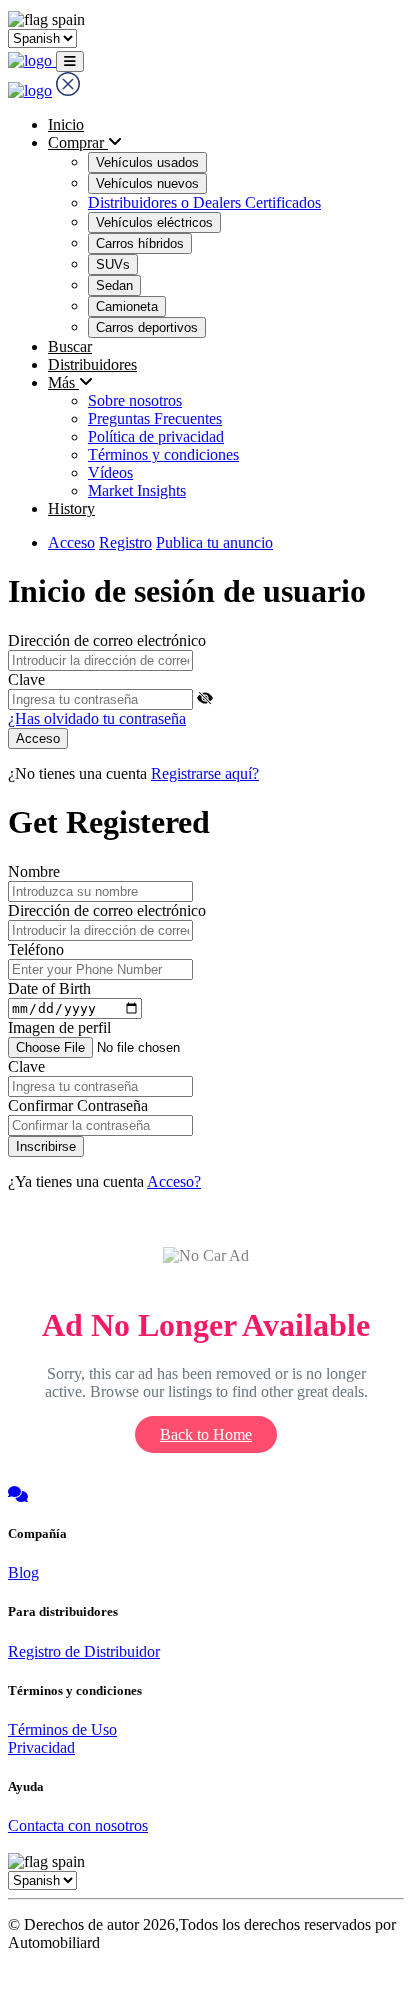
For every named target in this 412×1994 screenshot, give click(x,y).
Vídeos (110, 472)
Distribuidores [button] (92, 364)
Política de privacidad (156, 436)
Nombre (34, 871)
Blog (23, 1572)
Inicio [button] (66, 124)
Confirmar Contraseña (78, 1105)
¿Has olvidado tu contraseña (97, 718)
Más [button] (63, 382)
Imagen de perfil (59, 1027)
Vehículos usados (147, 162)
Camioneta (127, 306)
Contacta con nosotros (78, 1825)
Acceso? (174, 1181)
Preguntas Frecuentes (155, 418)
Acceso (71, 542)
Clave (26, 679)
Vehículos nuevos (147, 183)
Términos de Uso (62, 1729)
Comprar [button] (78, 142)
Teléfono (36, 949)
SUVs (113, 264)
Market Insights (137, 490)
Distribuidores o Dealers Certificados (204, 202)
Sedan (114, 285)
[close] (68, 90)
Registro (125, 542)
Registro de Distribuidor (84, 1651)
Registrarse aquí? (205, 773)
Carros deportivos (147, 327)
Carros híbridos (140, 243)
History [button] (71, 508)
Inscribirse (46, 1146)
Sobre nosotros (135, 400)
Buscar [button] (70, 346)
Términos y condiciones (163, 454)
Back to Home (206, 1434)
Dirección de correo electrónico (107, 640)
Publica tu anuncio (214, 542)
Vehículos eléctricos (154, 222)
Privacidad (41, 1747)
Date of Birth (49, 988)
